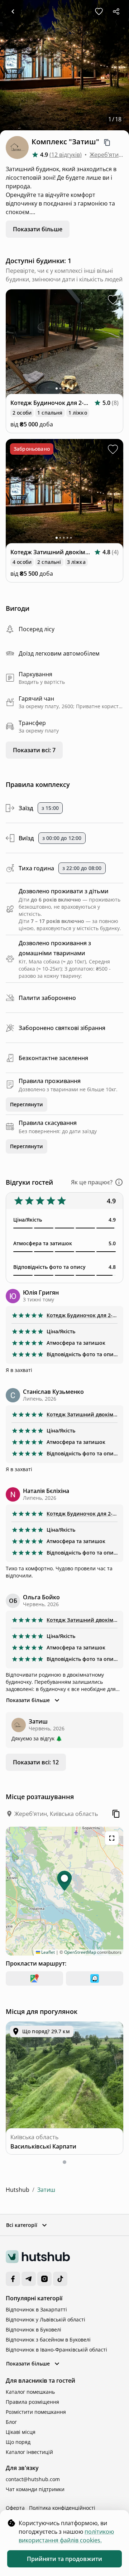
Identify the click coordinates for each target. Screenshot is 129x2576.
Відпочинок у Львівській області (46, 2319)
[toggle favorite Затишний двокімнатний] (113, 449)
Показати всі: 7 (34, 750)
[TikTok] (60, 2279)
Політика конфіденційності (62, 2508)
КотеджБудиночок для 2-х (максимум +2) (82, 1315)
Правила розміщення (32, 2402)
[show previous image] (16, 345)
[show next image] (113, 345)
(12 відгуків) (66, 155)
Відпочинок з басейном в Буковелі (48, 2340)
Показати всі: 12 (36, 1762)
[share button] (116, 11)
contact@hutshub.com (33, 2479)
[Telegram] (29, 2279)
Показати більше (38, 229)
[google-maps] (34, 1978)
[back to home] (13, 11)
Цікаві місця (21, 2432)
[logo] (38, 2257)
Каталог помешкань (30, 2392)
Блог (11, 2422)
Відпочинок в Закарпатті (36, 2309)
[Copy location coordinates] (116, 1814)
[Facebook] (13, 2279)
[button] (97, 1182)
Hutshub (18, 2190)
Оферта (15, 2508)
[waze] (95, 1978)
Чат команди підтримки (35, 2489)
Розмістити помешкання (36, 2412)
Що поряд (18, 2442)
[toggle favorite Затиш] (99, 11)
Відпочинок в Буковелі (34, 2329)
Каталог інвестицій (29, 2452)
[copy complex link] (107, 142)
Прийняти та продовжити (64, 2559)
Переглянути (27, 1104)
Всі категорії (22, 2225)
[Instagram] (44, 2279)
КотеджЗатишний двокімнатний (82, 1414)
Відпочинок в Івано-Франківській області (56, 2350)
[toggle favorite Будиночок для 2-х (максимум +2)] (113, 300)
